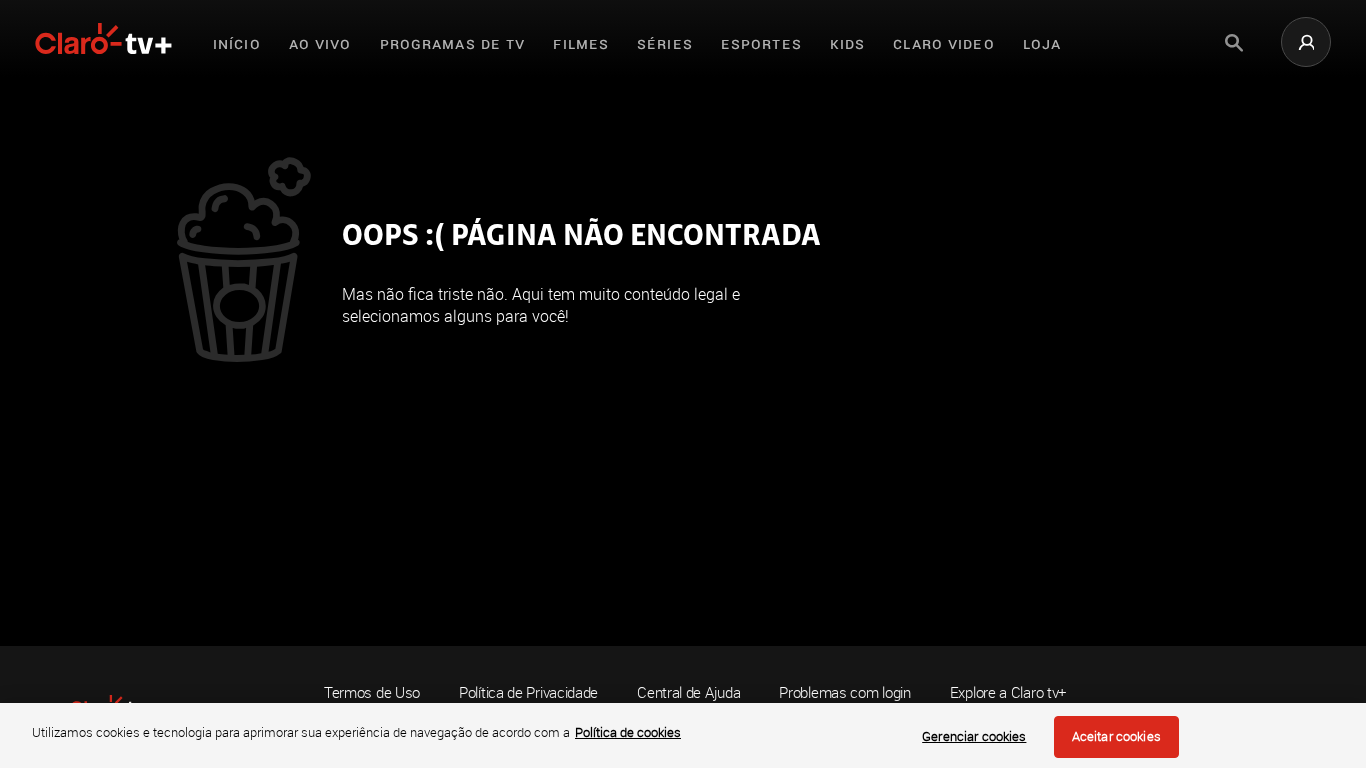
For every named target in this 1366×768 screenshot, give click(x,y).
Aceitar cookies (1116, 736)
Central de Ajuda (688, 692)
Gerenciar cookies (974, 736)
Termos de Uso (372, 692)
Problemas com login (844, 692)
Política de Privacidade (528, 692)
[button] (1306, 42)
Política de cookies (628, 732)
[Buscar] (1234, 43)
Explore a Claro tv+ (1008, 692)
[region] (683, 735)
